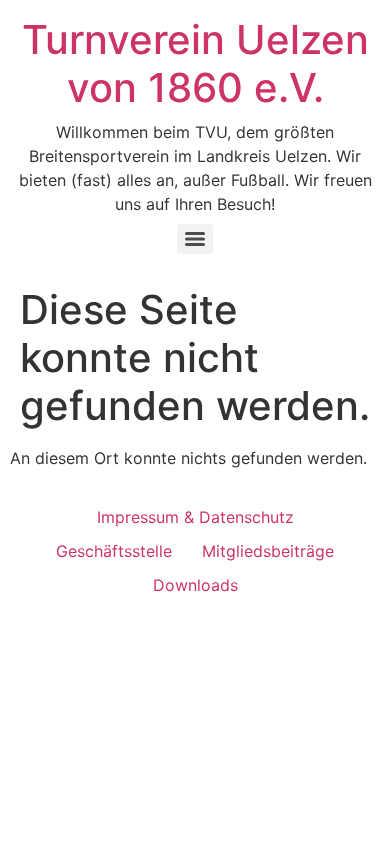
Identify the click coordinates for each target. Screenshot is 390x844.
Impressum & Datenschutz (195, 517)
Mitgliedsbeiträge (268, 551)
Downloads (195, 585)
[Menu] (195, 239)
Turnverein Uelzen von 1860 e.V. (195, 63)
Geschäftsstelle (114, 551)
